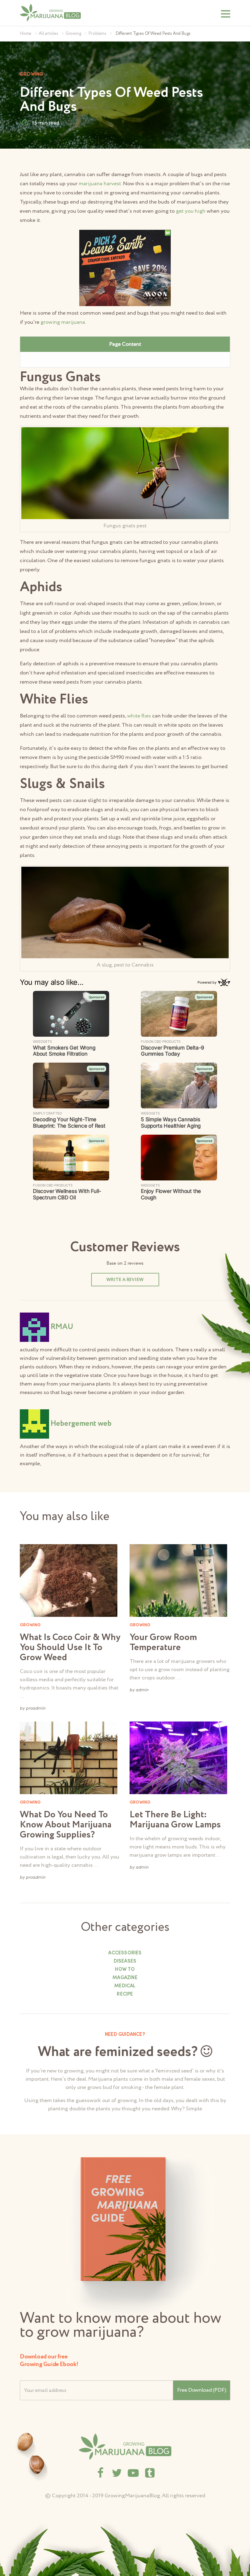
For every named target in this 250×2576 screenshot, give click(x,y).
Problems (97, 34)
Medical (125, 1986)
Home (26, 34)
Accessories (125, 1953)
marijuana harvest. (100, 184)
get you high (191, 211)
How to (125, 1970)
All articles (48, 34)
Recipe (125, 1994)
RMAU (62, 1327)
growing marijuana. (63, 322)
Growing (73, 34)
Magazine (125, 1978)
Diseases (125, 1961)
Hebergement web (81, 1423)
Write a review (125, 1280)
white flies (139, 716)
